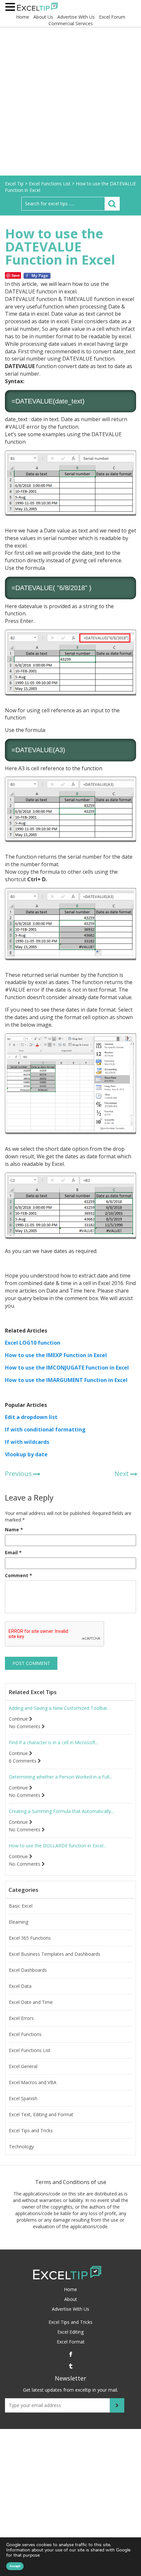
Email (13, 1552)
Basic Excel (21, 1906)
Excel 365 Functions (30, 1938)
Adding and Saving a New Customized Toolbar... (60, 1708)
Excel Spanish (23, 2099)
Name (14, 1530)
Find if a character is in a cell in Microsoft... (54, 1743)
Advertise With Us (76, 17)
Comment (19, 1575)
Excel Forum (112, 17)
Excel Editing (70, 2332)
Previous (18, 1474)
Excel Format (71, 2342)
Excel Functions (25, 2034)
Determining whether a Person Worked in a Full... (60, 1777)
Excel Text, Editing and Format (41, 2115)
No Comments (25, 1727)
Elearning (19, 1922)
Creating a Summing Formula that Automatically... (61, 1811)
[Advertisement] (70, 102)
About (71, 2299)
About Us (43, 17)
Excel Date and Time (31, 2002)
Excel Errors (21, 2018)
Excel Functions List (30, 2050)
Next (122, 1474)
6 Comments (23, 1761)
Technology (21, 2147)
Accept (15, 2566)
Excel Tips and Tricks (31, 2131)
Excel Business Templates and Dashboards (55, 1954)
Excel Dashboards (28, 1970)
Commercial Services (71, 23)
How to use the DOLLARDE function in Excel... (58, 1846)
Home (23, 17)
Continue (19, 1719)
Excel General (23, 2066)
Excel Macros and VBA (33, 2082)
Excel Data (20, 1986)
